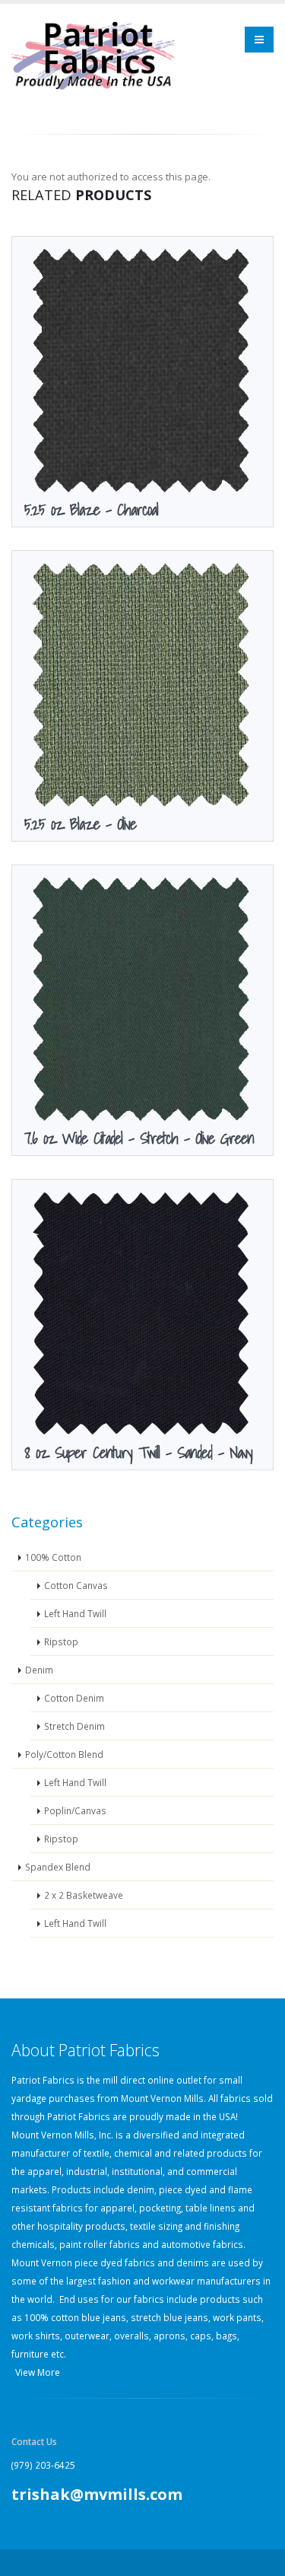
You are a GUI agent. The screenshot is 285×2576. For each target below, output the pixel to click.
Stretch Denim (74, 1726)
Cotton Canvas (76, 1585)
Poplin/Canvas (75, 1810)
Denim (39, 1670)
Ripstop (61, 1641)
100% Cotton (53, 1557)
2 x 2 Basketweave (84, 1895)
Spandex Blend (58, 1867)
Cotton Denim (74, 1698)
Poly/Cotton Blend (64, 1754)
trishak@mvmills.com (97, 2494)
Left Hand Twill (75, 1613)
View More (38, 2372)
